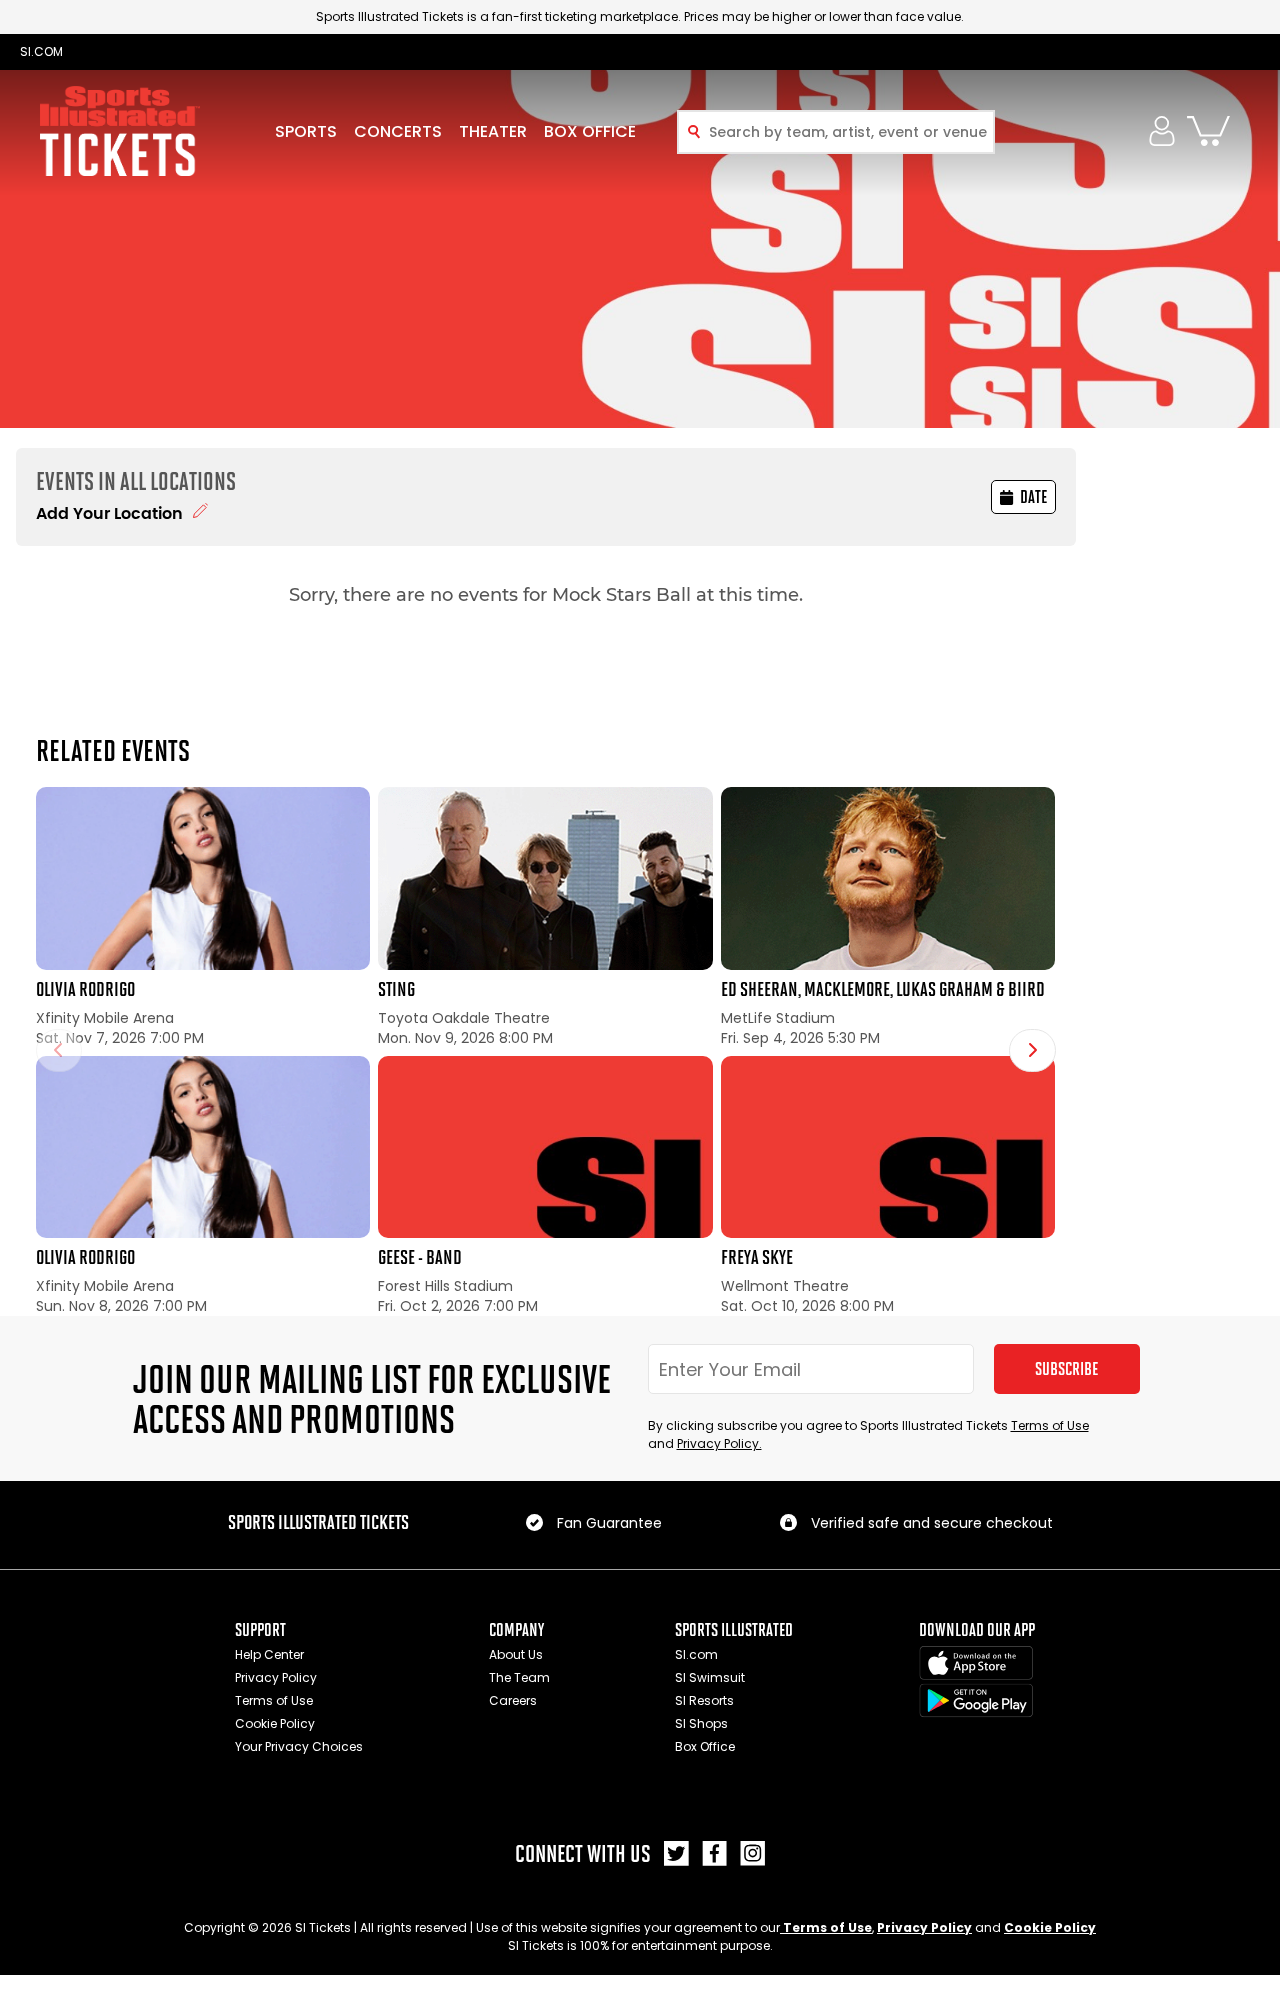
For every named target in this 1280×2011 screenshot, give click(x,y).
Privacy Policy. (719, 1443)
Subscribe (1066, 1369)
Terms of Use (1050, 1425)
